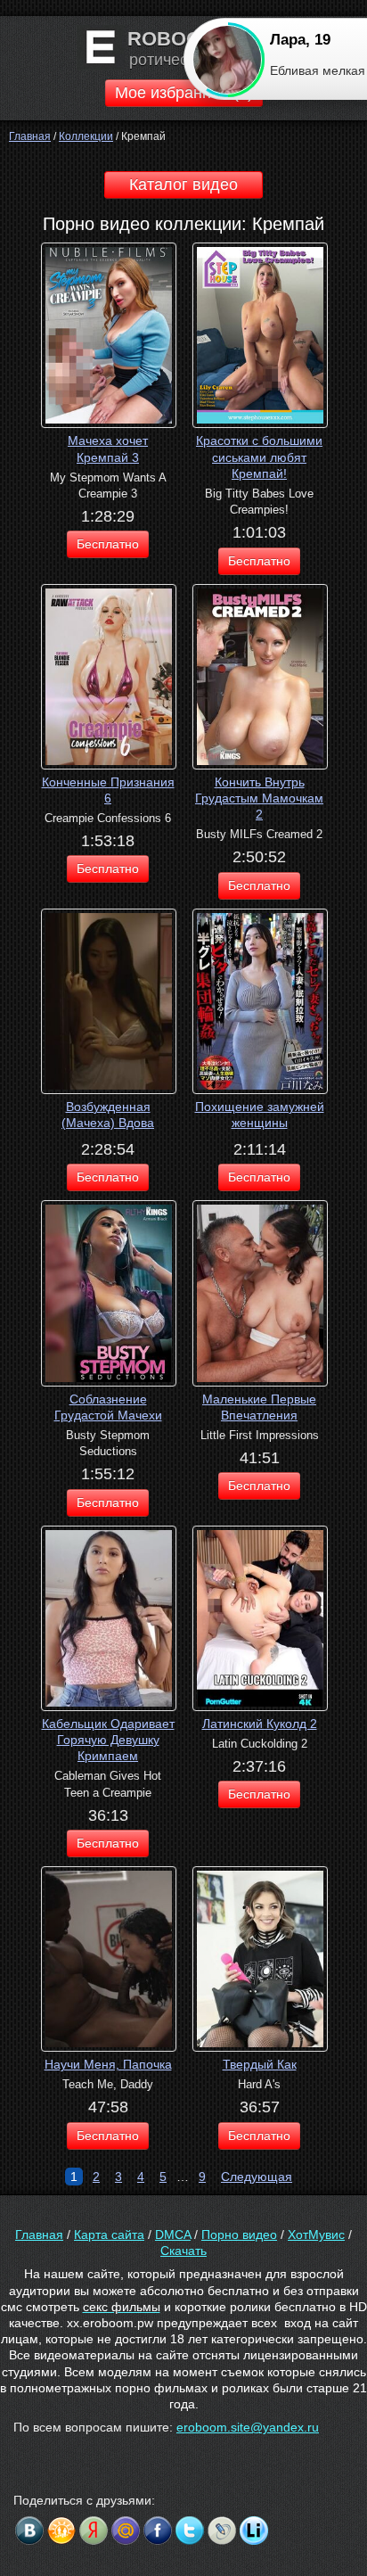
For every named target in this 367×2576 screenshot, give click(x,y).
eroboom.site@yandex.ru (248, 2427)
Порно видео (239, 2234)
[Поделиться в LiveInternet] (254, 2531)
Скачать (183, 2251)
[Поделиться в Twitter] (190, 2531)
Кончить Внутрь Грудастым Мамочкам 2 (259, 798)
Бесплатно (108, 544)
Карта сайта (109, 2234)
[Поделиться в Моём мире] (126, 2531)
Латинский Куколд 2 (260, 1724)
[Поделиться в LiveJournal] (222, 2531)
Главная (39, 2234)
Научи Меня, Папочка (108, 2064)
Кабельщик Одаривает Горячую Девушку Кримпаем (108, 1740)
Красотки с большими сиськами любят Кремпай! (259, 457)
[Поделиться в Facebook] (158, 2531)
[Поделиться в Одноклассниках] (61, 2531)
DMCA (173, 2234)
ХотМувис (316, 2234)
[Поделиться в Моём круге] (94, 2531)
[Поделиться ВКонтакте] (29, 2531)
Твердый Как (260, 2064)
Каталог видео (183, 185)
